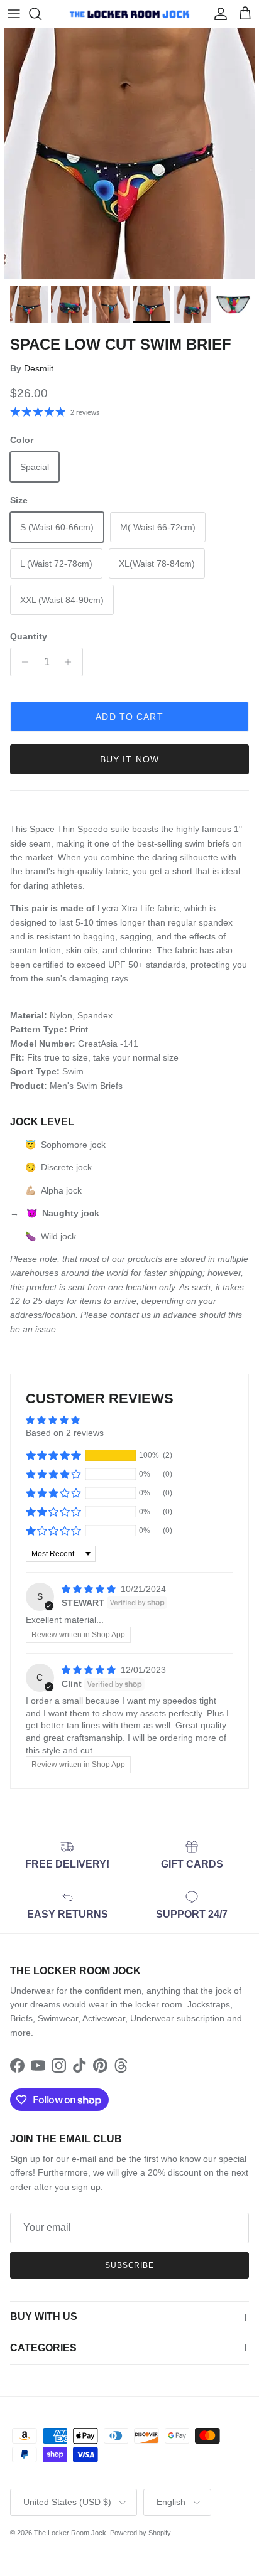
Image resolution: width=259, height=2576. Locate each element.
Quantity (29, 636)
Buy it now (129, 759)
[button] (53, 1455)
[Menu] (14, 14)
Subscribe (130, 2265)
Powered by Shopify (141, 2533)
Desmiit (39, 368)
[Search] (41, 14)
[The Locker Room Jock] (129, 14)
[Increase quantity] (71, 662)
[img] (90, 1589)
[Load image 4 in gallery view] (129, 154)
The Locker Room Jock (70, 2533)
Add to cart (129, 717)
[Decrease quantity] (22, 662)
